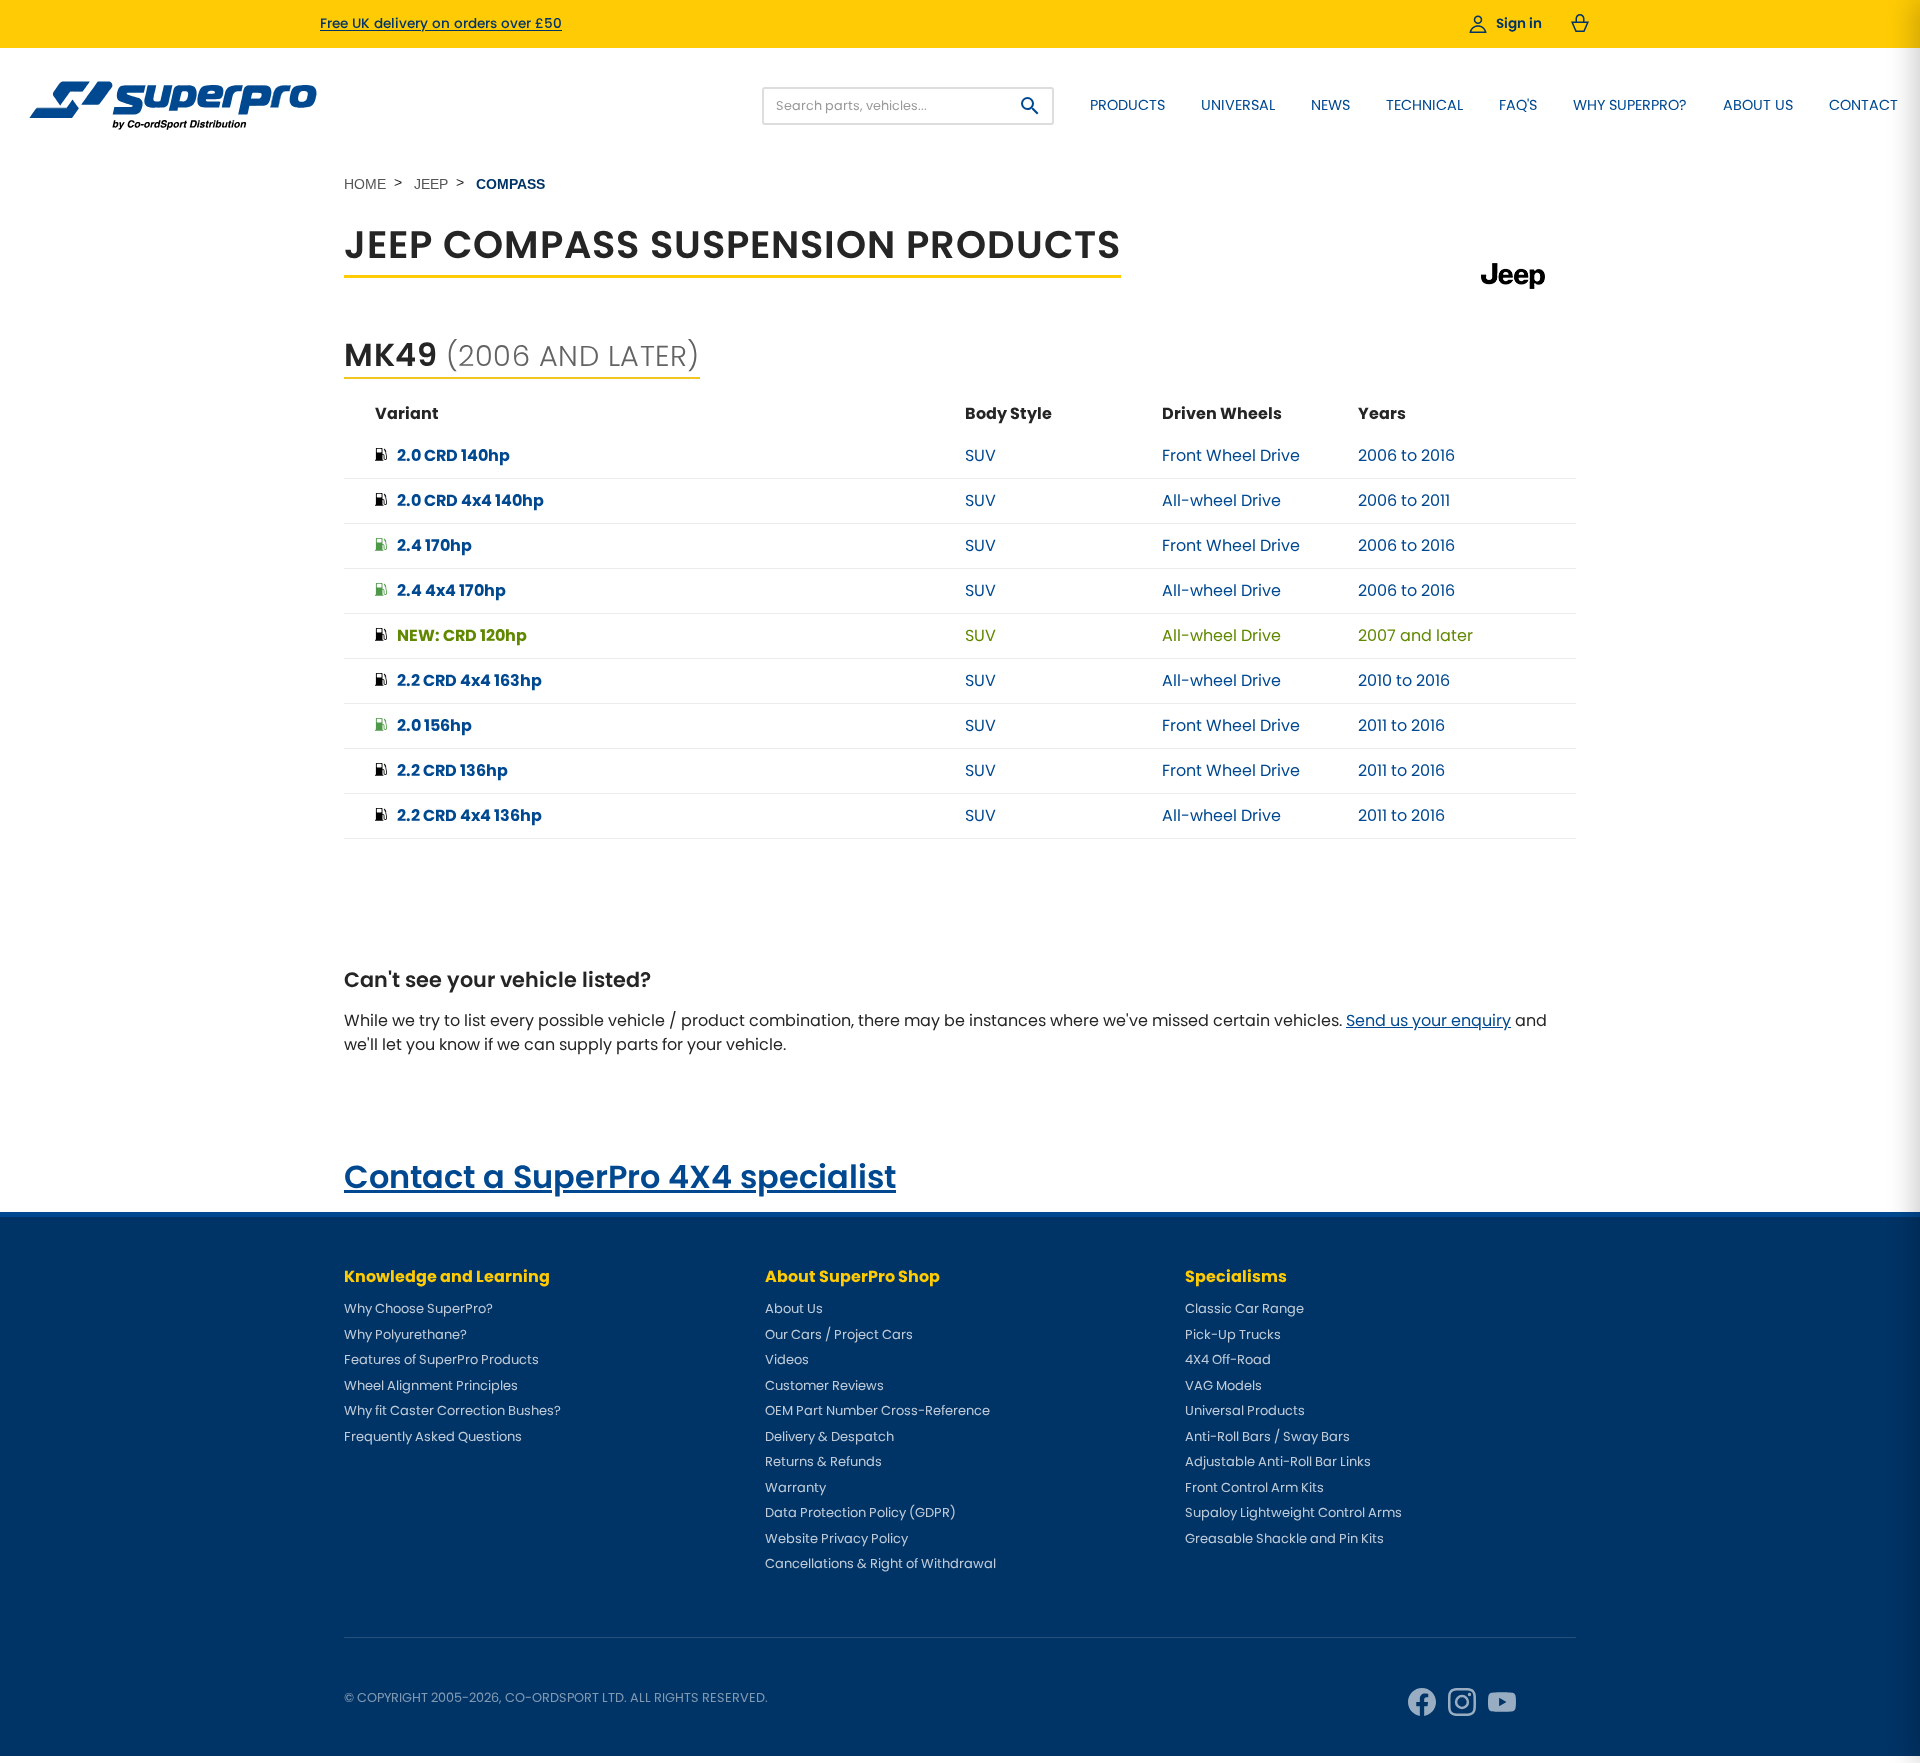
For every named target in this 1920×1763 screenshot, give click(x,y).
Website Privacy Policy (836, 1538)
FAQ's (1518, 105)
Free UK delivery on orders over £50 (441, 23)
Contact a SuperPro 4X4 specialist (620, 1176)
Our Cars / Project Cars (839, 1334)
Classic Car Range (1244, 1308)
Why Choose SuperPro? (418, 1308)
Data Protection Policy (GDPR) (860, 1512)
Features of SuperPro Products (441, 1359)
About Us (1758, 105)
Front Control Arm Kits (1254, 1487)
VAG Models (1223, 1385)
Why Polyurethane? (405, 1334)
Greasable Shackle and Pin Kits (1284, 1538)
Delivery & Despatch (829, 1436)
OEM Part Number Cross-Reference (877, 1410)
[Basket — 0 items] (1580, 24)
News (1330, 105)
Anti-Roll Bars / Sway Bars (1267, 1436)
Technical (1424, 105)
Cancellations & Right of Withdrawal (880, 1563)
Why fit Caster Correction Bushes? (452, 1410)
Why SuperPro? (1630, 105)
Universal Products (1245, 1410)
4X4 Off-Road (1228, 1359)
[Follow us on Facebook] (1422, 1702)
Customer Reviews (824, 1385)
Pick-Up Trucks (1233, 1334)
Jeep (431, 184)
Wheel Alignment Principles (431, 1385)
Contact (1863, 105)
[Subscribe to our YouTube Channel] (1502, 1702)
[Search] (1030, 106)
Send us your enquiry (1428, 1020)
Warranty (795, 1487)
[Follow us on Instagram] (1462, 1702)
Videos (787, 1359)
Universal (1238, 105)
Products (1127, 105)
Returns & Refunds (823, 1461)
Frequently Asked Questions (433, 1436)
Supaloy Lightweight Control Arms (1293, 1512)
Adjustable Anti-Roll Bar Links (1278, 1461)
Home (365, 184)
